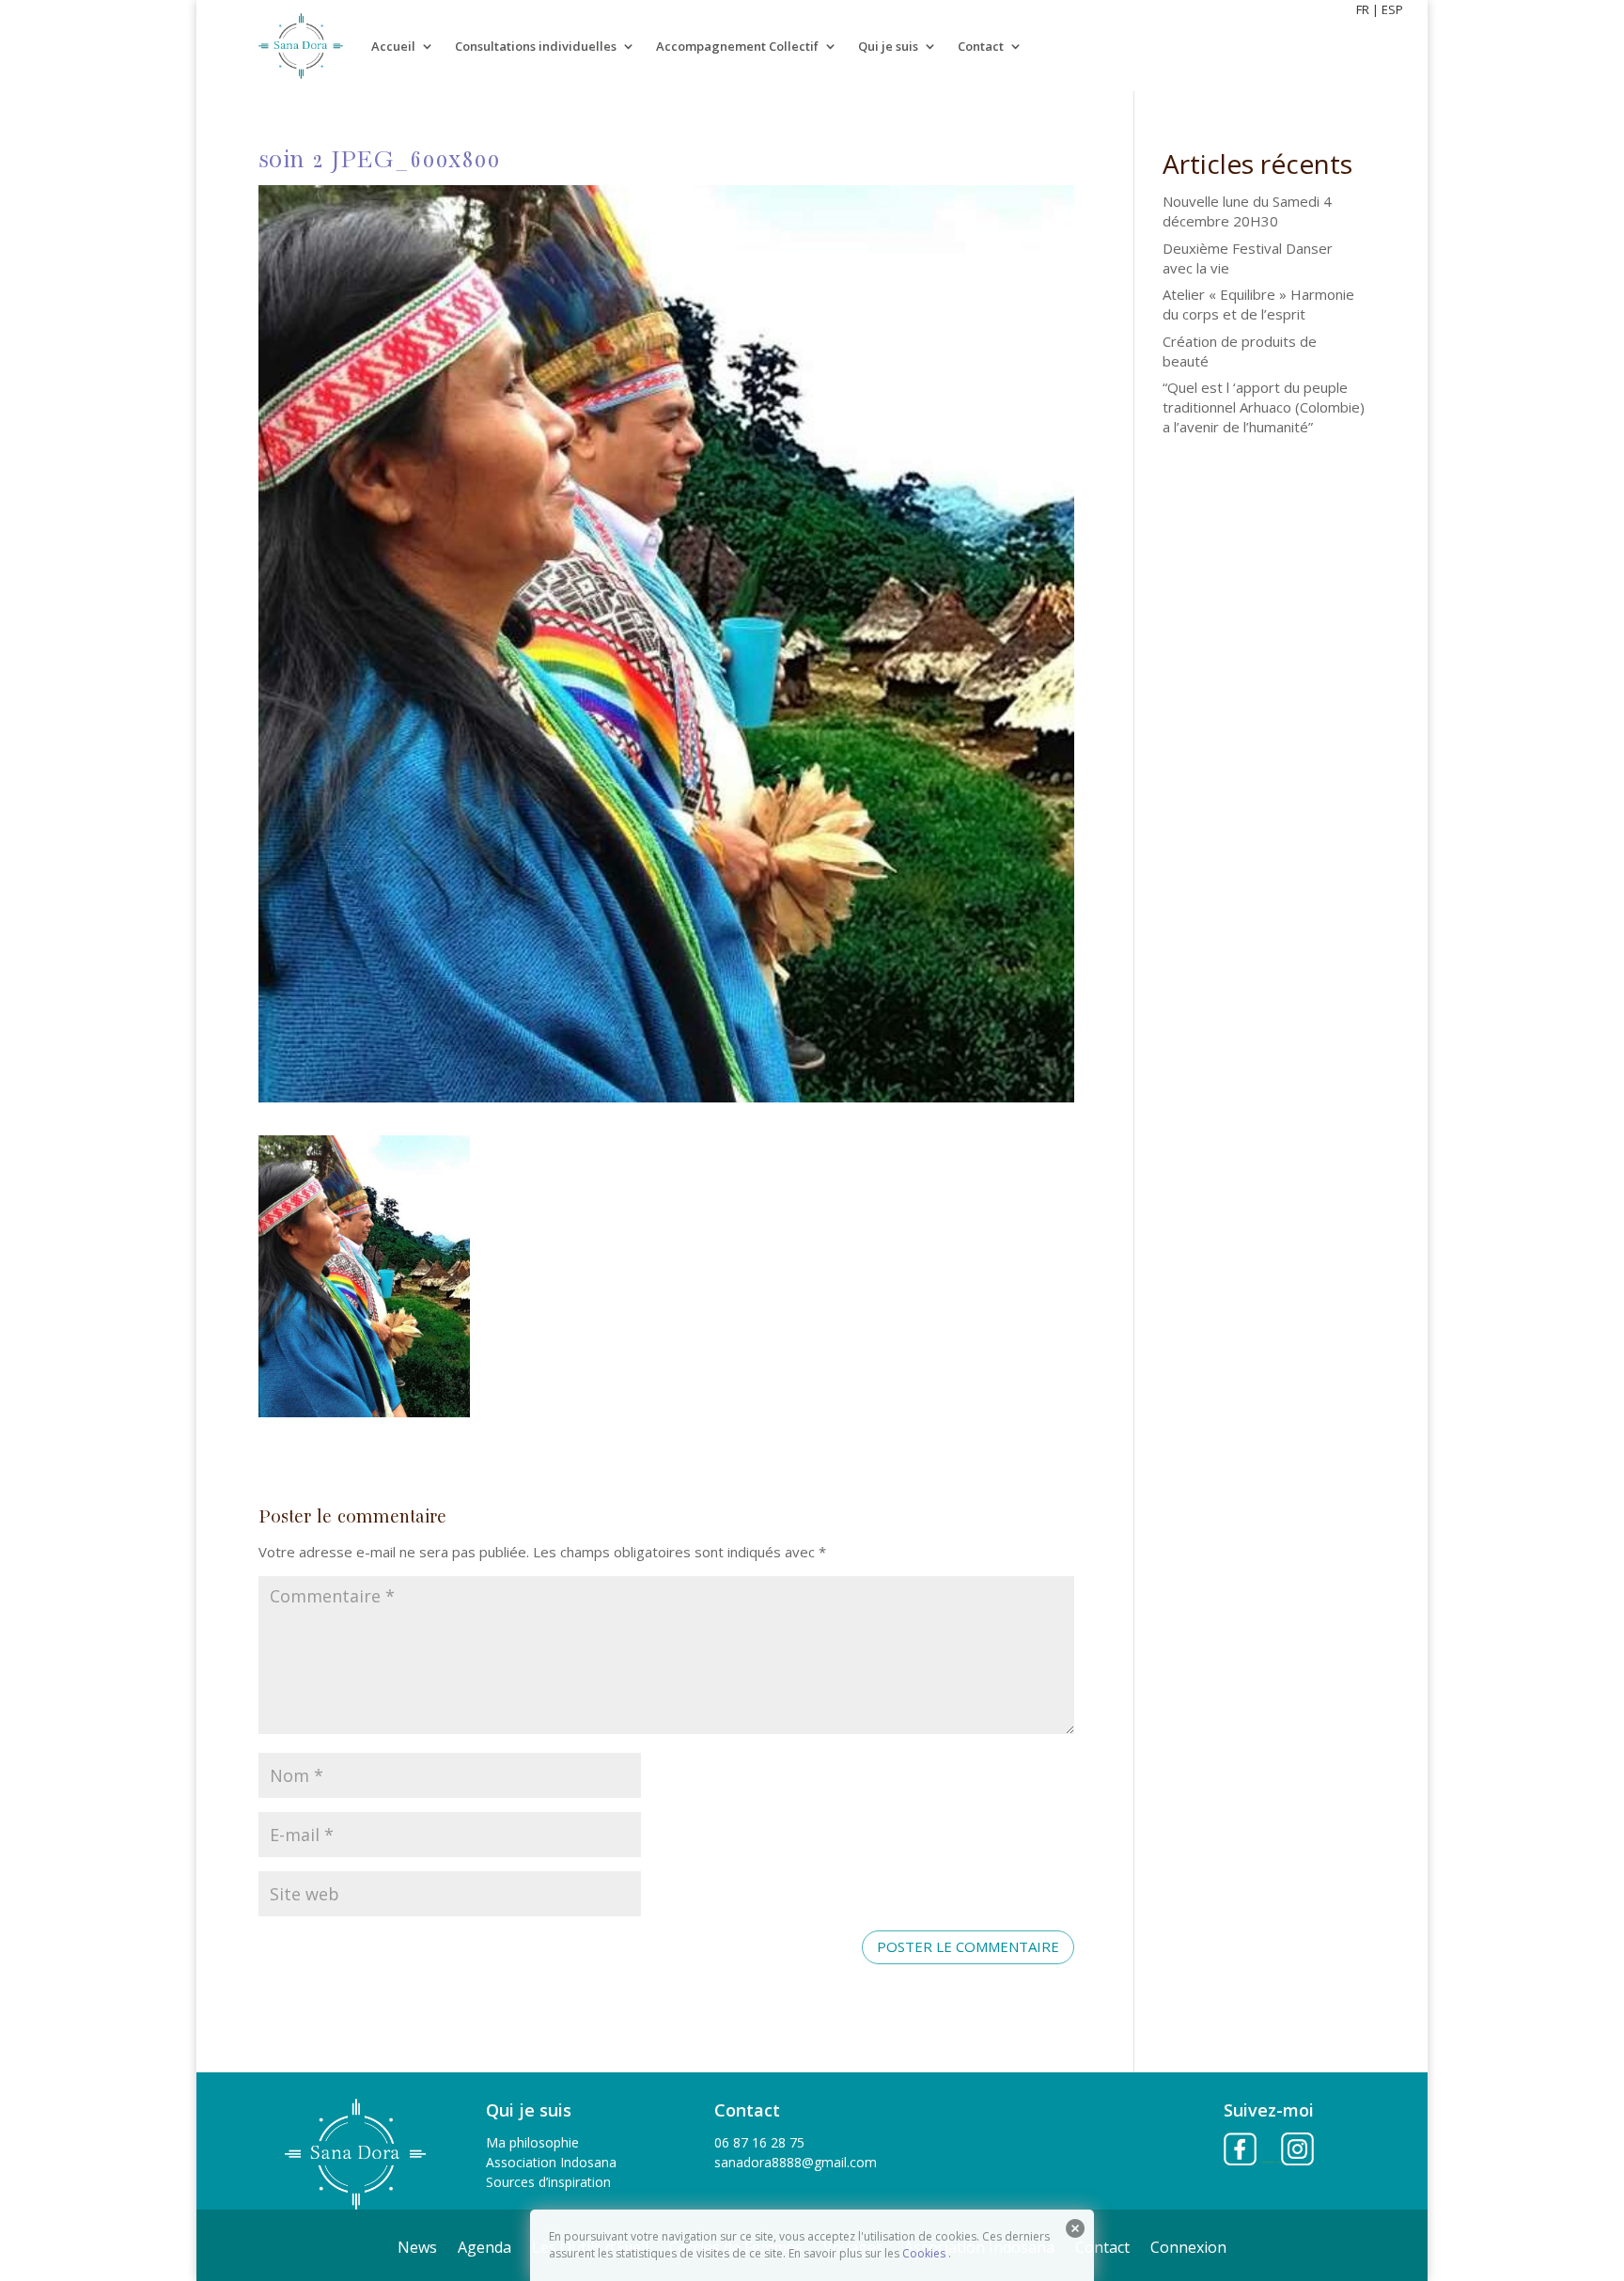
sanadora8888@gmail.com (796, 2162)
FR (1363, 9)
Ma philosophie (532, 2142)
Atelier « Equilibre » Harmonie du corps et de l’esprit (1258, 304)
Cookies (924, 2253)
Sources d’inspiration (548, 2182)
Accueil (393, 46)
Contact (981, 46)
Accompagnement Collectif (737, 46)
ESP (1392, 9)
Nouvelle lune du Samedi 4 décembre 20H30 (1247, 211)
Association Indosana (551, 2162)
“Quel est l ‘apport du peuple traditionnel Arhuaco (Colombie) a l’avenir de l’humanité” (1264, 407)
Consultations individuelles (536, 46)
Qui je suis (888, 46)
